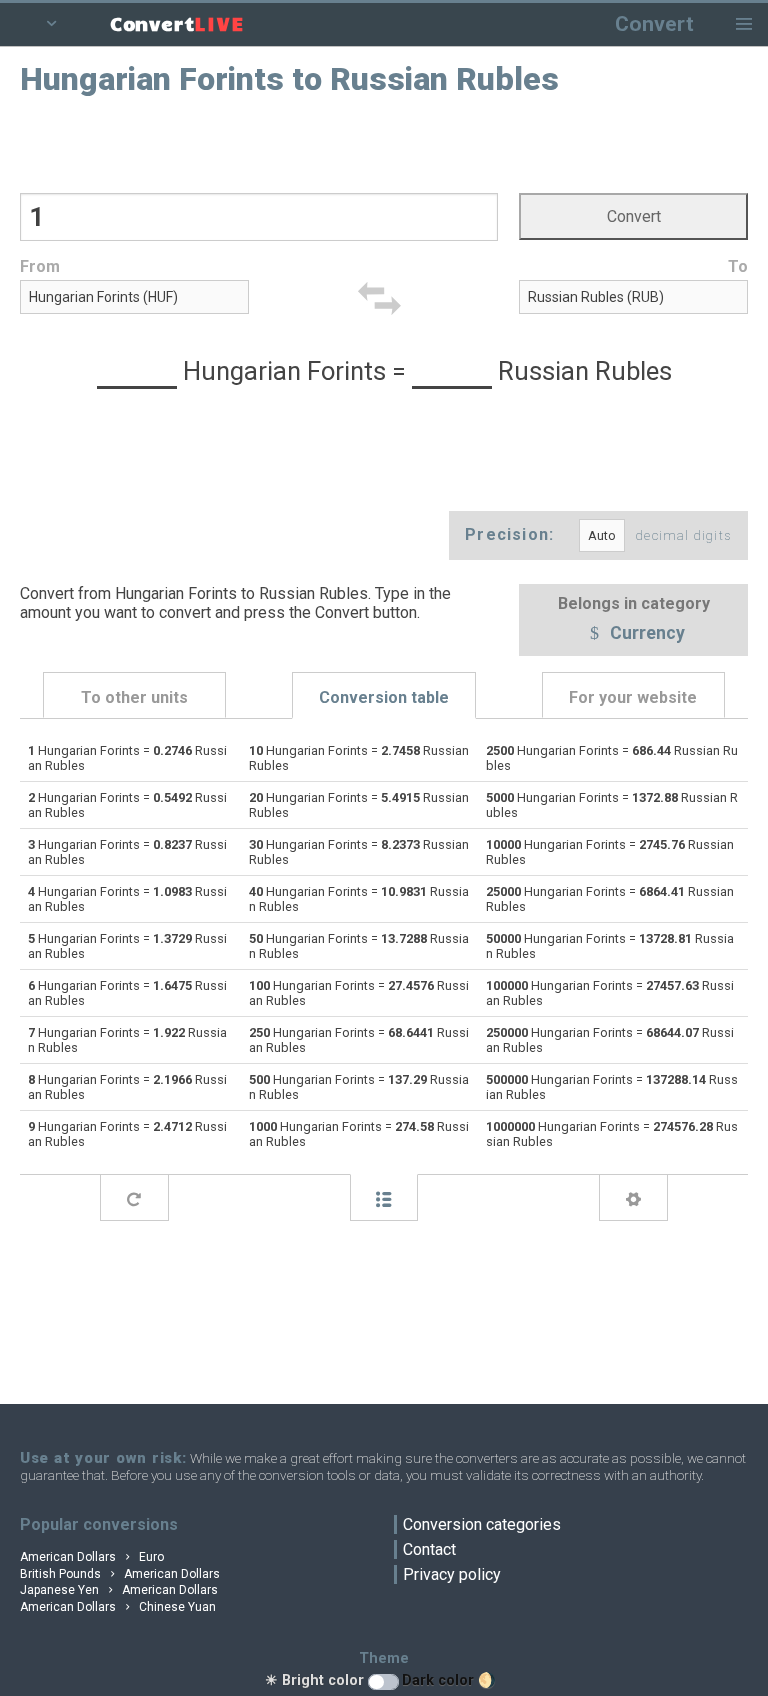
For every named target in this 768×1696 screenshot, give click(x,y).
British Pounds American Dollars (120, 1574)
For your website (633, 697)
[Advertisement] (384, 143)
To (738, 266)
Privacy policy (452, 1574)
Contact (429, 1549)
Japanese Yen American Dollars (119, 1590)
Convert (654, 23)
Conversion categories (482, 1524)
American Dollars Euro (92, 1557)
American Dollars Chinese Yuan (118, 1607)
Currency (645, 634)
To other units (134, 697)
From (40, 266)
